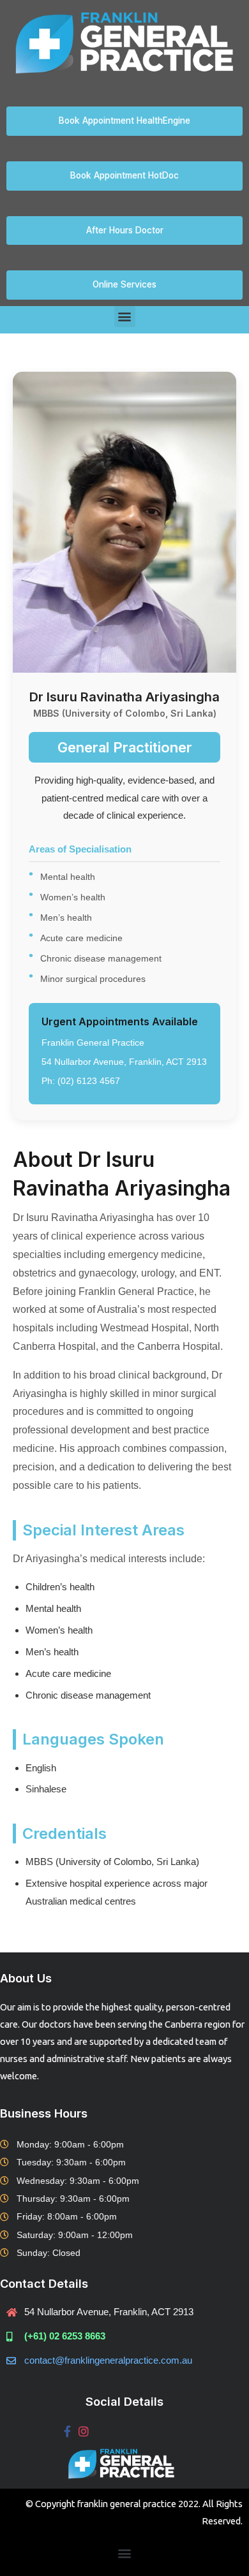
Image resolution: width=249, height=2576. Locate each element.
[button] (125, 317)
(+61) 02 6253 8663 (65, 2336)
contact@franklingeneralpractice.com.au (108, 2360)
